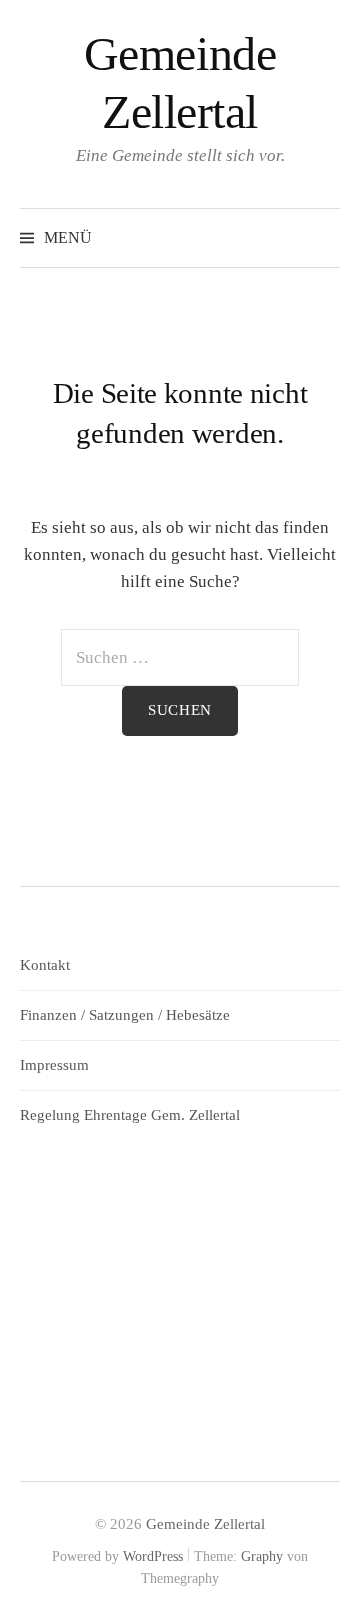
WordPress (153, 1556)
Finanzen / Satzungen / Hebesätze (125, 1015)
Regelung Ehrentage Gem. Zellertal (130, 1115)
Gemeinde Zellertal (205, 1524)
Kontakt (45, 965)
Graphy (262, 1556)
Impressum (54, 1065)
